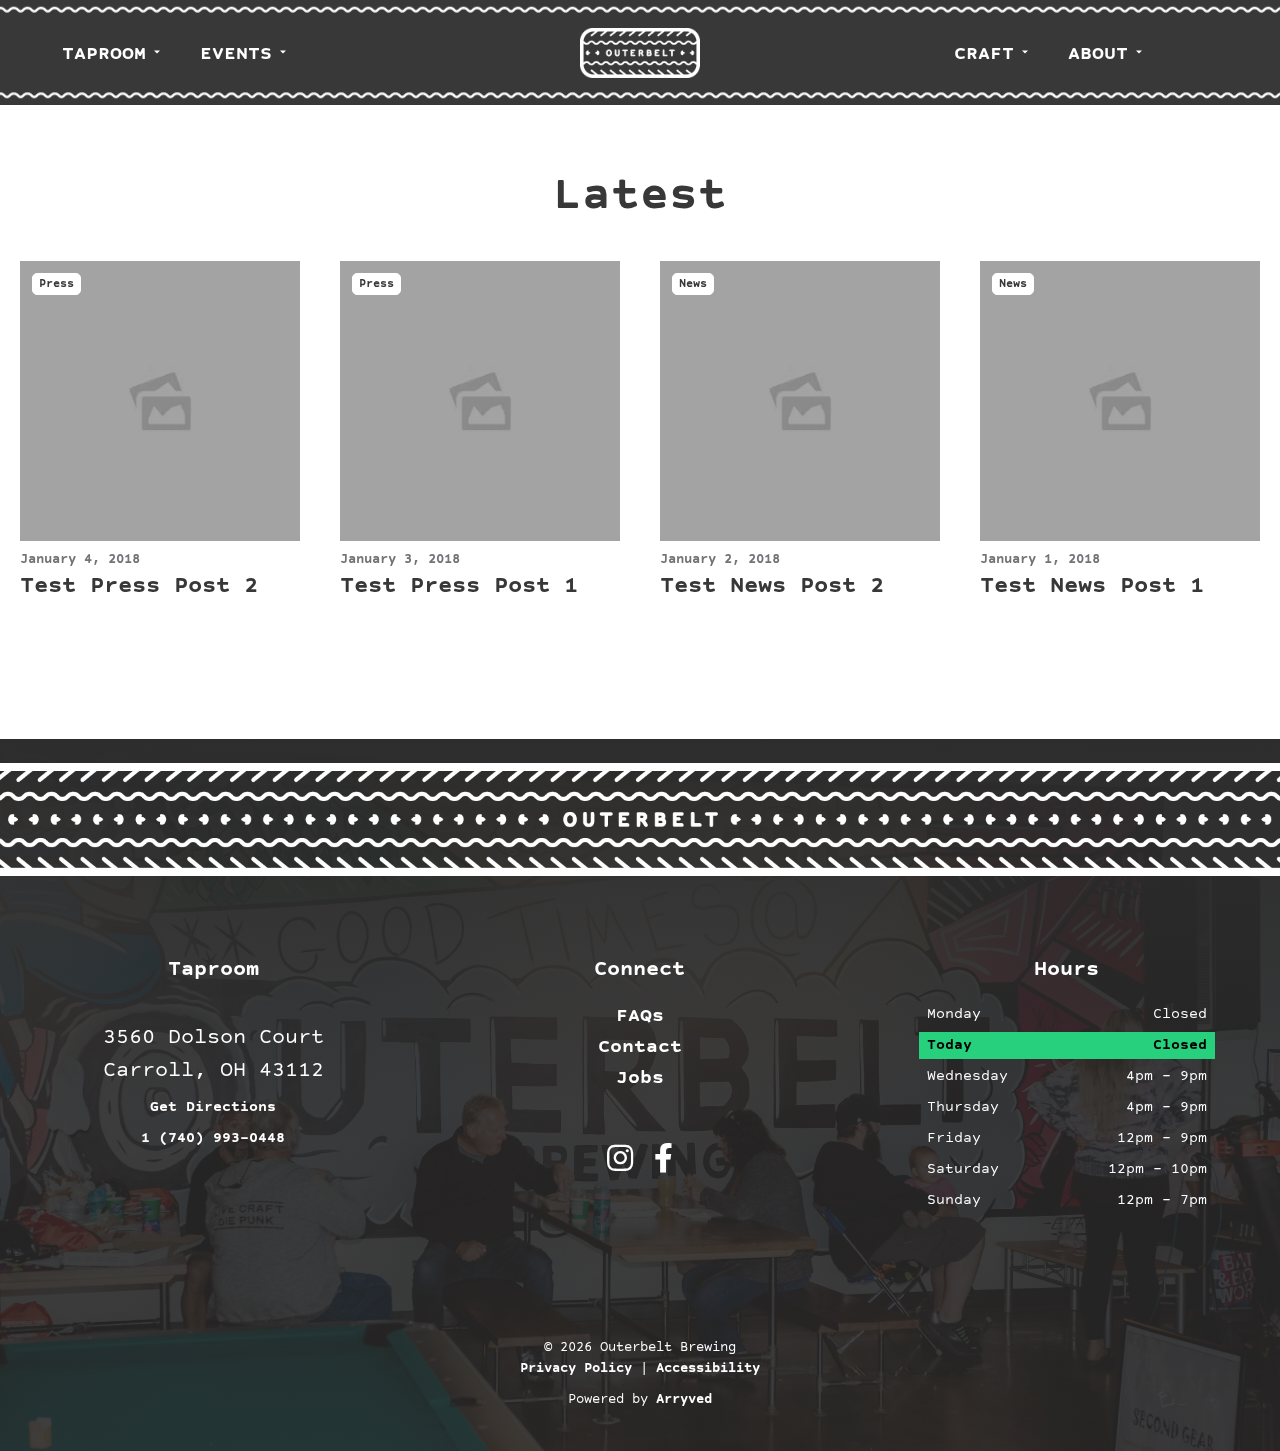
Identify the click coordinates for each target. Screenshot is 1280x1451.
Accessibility (708, 1369)
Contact (640, 1047)
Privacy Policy (576, 1369)
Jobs (640, 1078)
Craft (984, 54)
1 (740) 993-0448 (213, 1138)
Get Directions (213, 1107)
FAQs (640, 1016)
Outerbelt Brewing (640, 53)
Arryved (684, 1400)
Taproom (104, 54)
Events (236, 54)
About (1098, 54)
